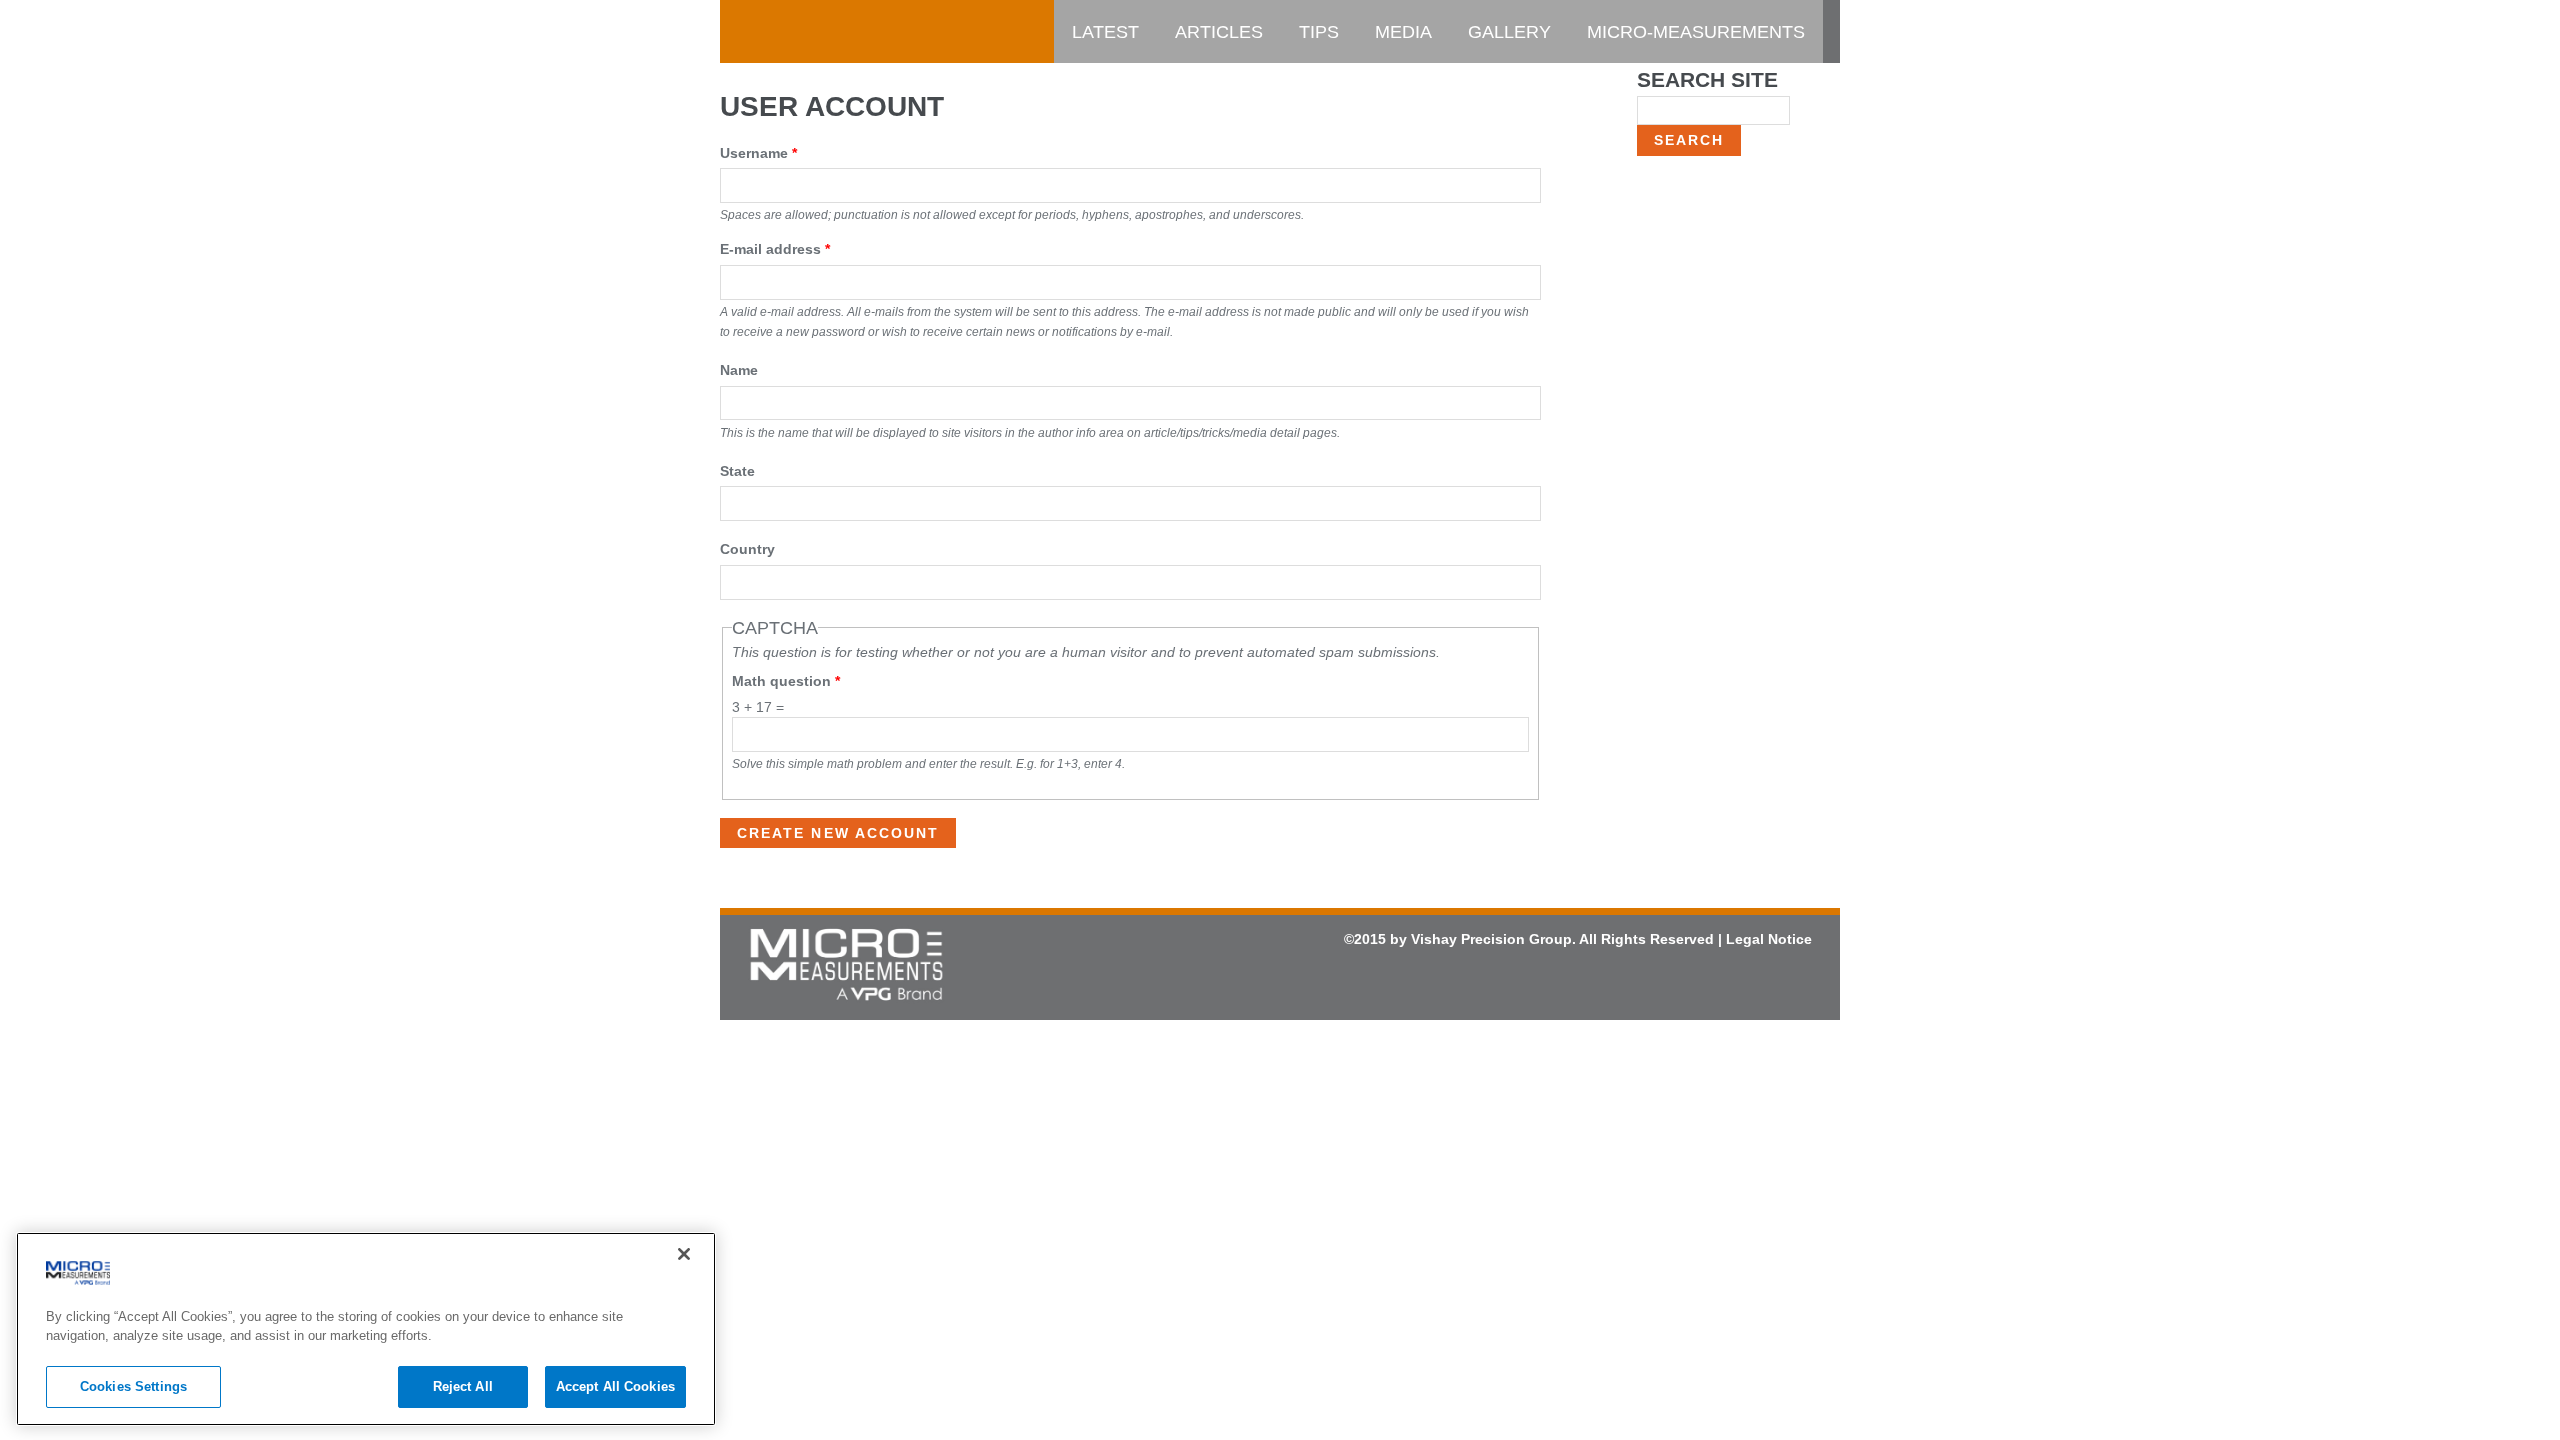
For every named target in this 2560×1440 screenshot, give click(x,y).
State (737, 471)
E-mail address (775, 249)
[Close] (684, 1254)
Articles (1219, 32)
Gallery (1509, 32)
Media (1403, 32)
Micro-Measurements (1696, 32)
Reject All (463, 1386)
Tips (1319, 32)
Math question (786, 681)
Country (747, 549)
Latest (1105, 32)
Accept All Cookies (615, 1386)
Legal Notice (1769, 939)
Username (758, 153)
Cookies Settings (133, 1386)
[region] (366, 1329)
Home (765, 32)
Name (739, 370)
